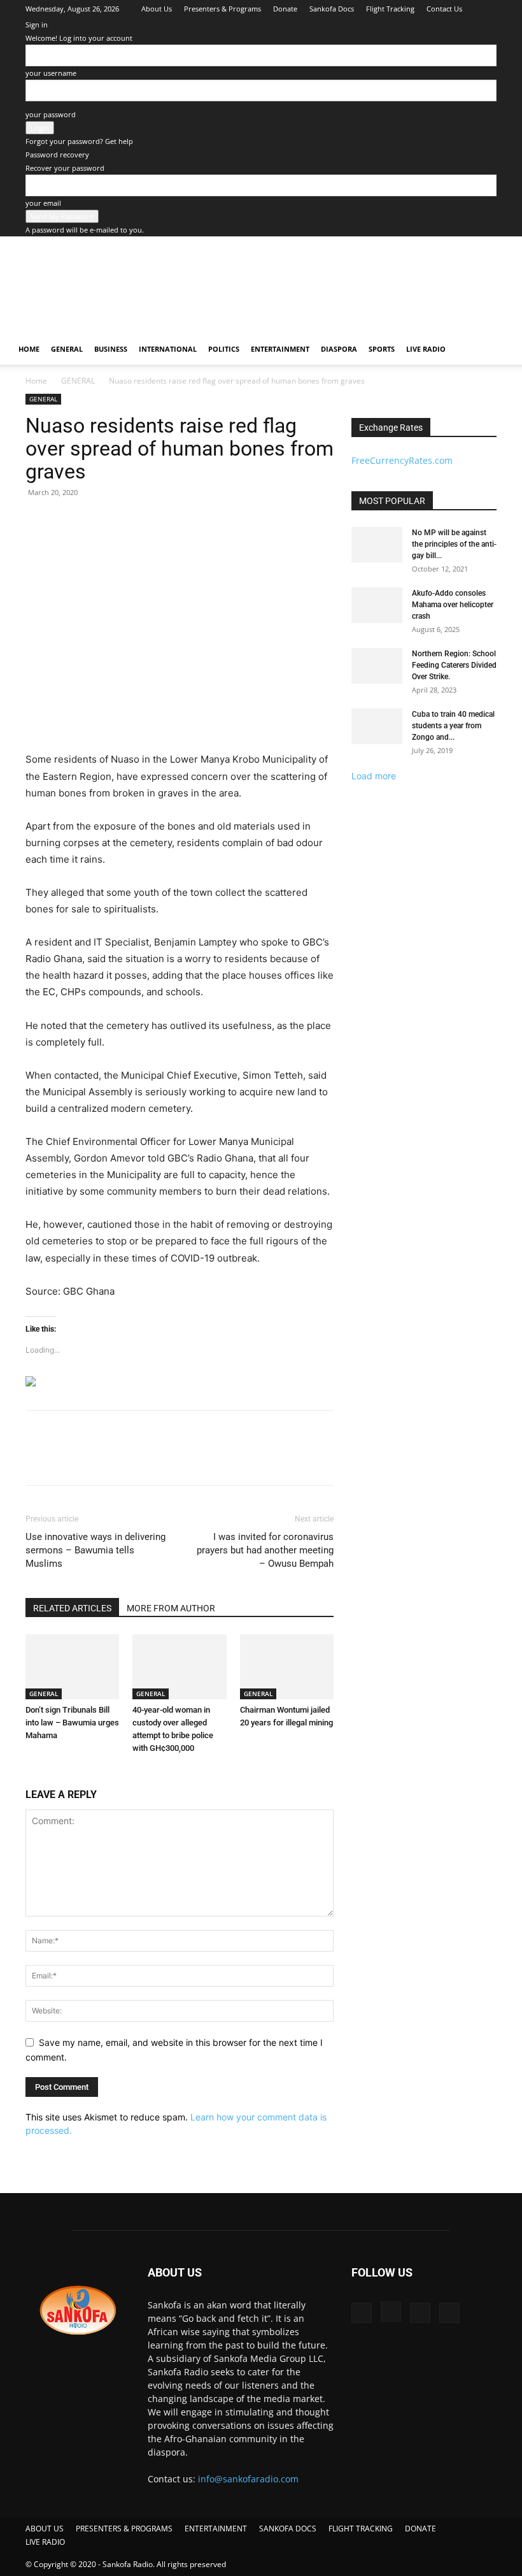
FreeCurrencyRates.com (402, 460)
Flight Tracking (390, 9)
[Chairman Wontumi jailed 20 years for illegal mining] (287, 1666)
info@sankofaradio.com (248, 2479)
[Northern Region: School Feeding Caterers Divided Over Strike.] (377, 666)
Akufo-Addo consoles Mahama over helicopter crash (453, 605)
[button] (494, 349)
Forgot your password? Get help (79, 141)
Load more (374, 776)
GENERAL (67, 349)
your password (51, 114)
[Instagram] (445, 27)
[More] (156, 1459)
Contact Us (444, 9)
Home (36, 381)
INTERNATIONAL (168, 349)
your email (43, 203)
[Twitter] (466, 27)
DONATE (420, 2529)
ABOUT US (45, 2529)
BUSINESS (111, 349)
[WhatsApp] (126, 1459)
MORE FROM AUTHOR (171, 1608)
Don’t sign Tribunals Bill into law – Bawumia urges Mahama (72, 1723)
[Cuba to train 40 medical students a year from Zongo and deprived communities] (377, 726)
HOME (29, 349)
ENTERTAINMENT (280, 349)
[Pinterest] (97, 1459)
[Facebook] (424, 27)
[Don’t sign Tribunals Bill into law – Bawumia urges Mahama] (72, 1666)
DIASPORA (339, 349)
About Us (157, 9)
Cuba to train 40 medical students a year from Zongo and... (453, 726)
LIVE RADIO (426, 349)
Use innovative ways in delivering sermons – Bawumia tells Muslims (95, 1550)
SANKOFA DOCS (288, 2529)
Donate (285, 9)
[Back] (485, 7)
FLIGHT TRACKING (361, 2529)
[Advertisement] (183, 312)
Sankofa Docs (332, 9)
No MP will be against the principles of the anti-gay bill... (454, 544)
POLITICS (224, 349)
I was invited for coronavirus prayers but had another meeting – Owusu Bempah (265, 1550)
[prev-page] (29, 1772)
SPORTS (382, 349)
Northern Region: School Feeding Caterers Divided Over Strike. (454, 665)
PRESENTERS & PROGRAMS (124, 2529)
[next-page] (36, 1772)
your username (51, 73)
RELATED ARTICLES (72, 1608)
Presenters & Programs (222, 9)
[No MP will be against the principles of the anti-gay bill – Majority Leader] (377, 545)
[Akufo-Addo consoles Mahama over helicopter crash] (377, 605)
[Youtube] (487, 27)
